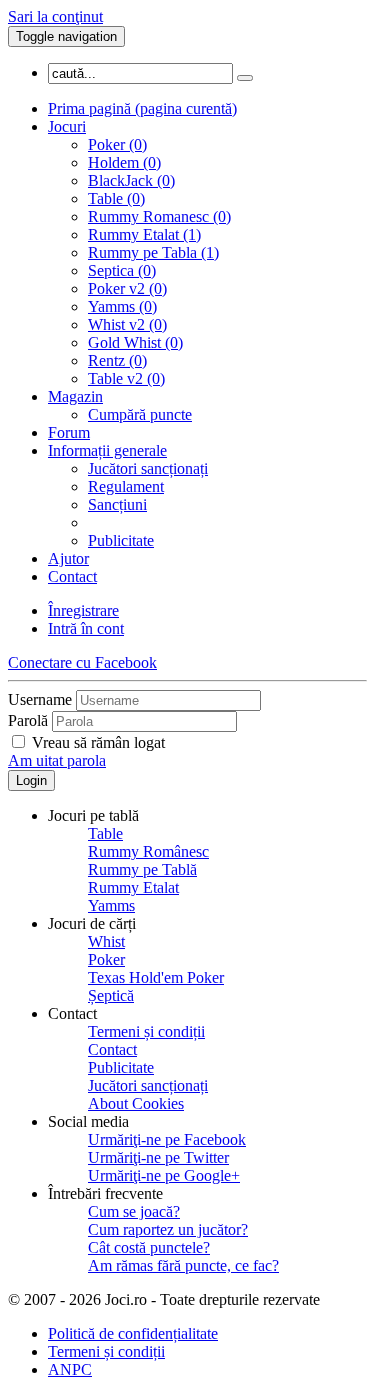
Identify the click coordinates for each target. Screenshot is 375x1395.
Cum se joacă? (134, 1211)
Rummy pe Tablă (142, 869)
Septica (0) (122, 270)
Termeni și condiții (146, 1031)
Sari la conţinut (55, 16)
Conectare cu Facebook (82, 662)
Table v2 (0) (126, 378)
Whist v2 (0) (127, 324)
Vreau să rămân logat (98, 742)
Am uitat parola (57, 760)
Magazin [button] (75, 396)
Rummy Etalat (133, 887)
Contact (72, 576)
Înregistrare (83, 610)
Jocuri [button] (67, 126)
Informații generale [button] (107, 450)
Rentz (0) (117, 360)
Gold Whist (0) (135, 342)
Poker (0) (117, 144)
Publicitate (121, 540)
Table (105, 833)
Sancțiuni (117, 504)
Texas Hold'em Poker (156, 977)
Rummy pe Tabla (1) (153, 252)
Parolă (28, 720)
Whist (106, 941)
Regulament (126, 486)
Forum (69, 432)
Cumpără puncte (140, 414)
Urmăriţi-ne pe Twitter (158, 1157)
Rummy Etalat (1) (144, 234)
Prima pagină (142, 108)
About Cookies (136, 1103)
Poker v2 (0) (127, 288)
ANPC (70, 1369)
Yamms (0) (122, 306)
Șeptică (111, 995)
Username (40, 699)
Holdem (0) (124, 162)
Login (31, 780)
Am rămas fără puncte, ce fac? (183, 1265)
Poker (106, 959)
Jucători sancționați (148, 468)
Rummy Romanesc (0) (159, 216)
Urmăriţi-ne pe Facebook (167, 1139)
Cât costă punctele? (149, 1247)
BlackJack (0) (131, 180)
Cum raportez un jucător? (168, 1229)
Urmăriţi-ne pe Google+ (164, 1175)
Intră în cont (86, 628)
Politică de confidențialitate (133, 1333)
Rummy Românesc (148, 851)
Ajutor (68, 558)
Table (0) (116, 198)
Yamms (111, 905)
